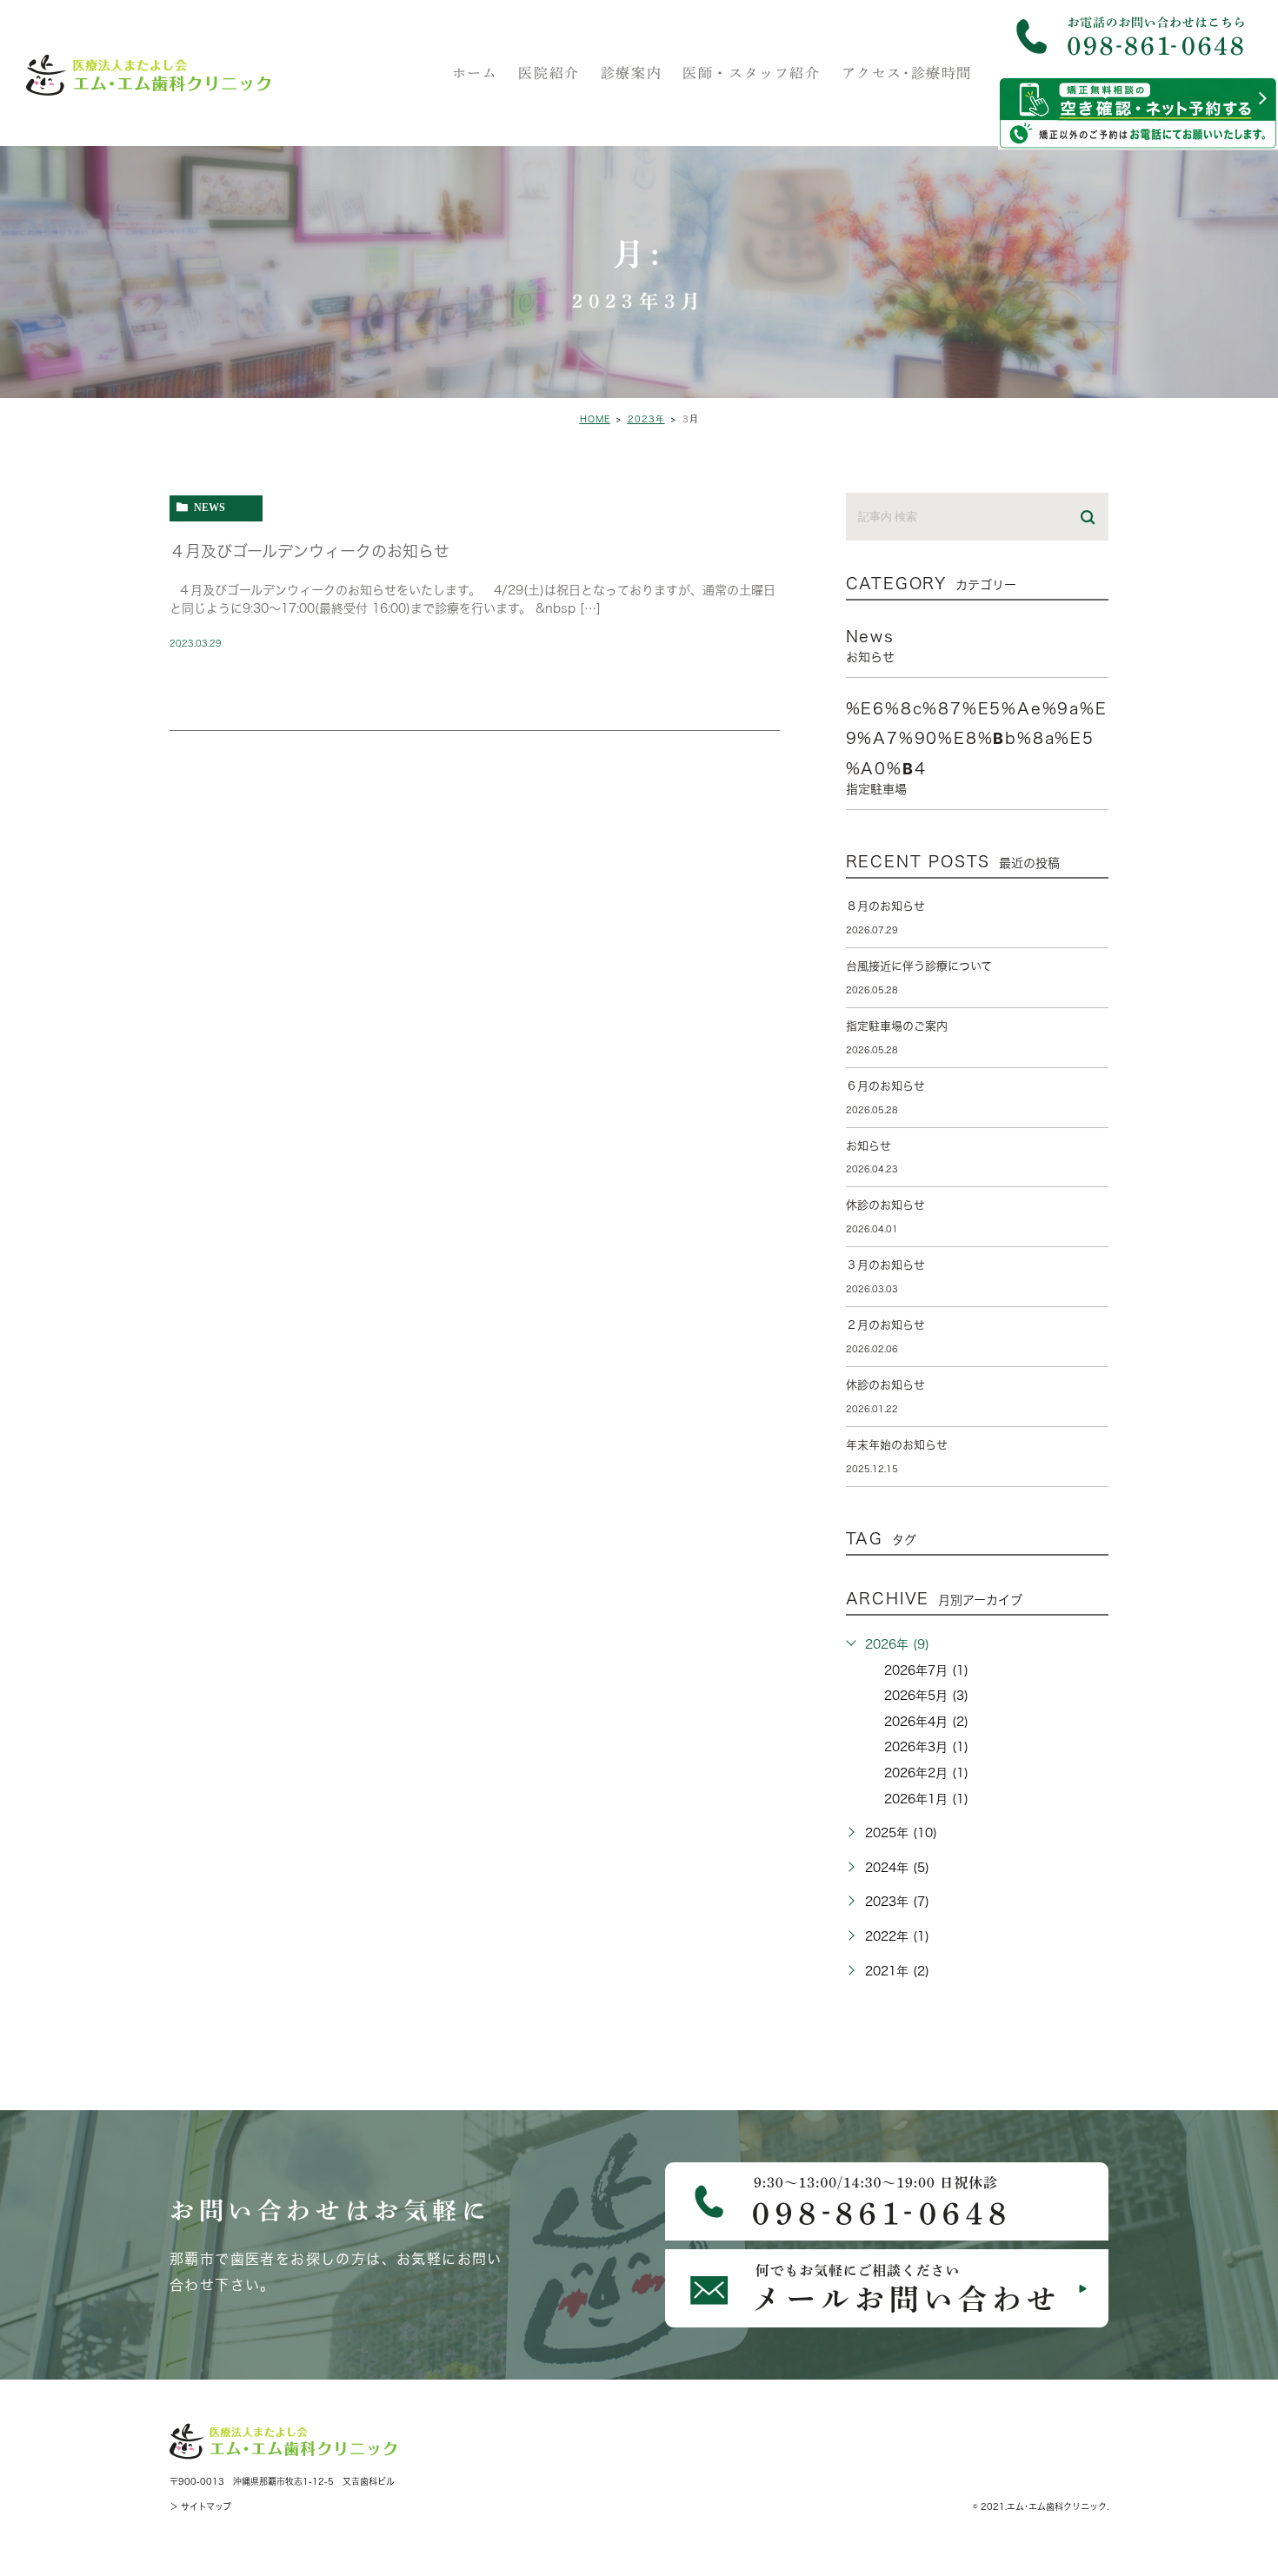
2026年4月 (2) (926, 1722)
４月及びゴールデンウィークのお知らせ (310, 551)
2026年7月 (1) (926, 1670)
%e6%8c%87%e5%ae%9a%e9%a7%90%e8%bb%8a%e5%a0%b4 (977, 748)
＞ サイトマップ (200, 2506)
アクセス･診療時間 (907, 73)
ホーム (475, 73)
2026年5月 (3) (926, 1696)
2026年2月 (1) (926, 1773)
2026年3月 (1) (926, 1747)
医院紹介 (549, 73)
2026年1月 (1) (926, 1799)
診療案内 (631, 73)
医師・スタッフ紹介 (751, 73)
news (210, 507)
